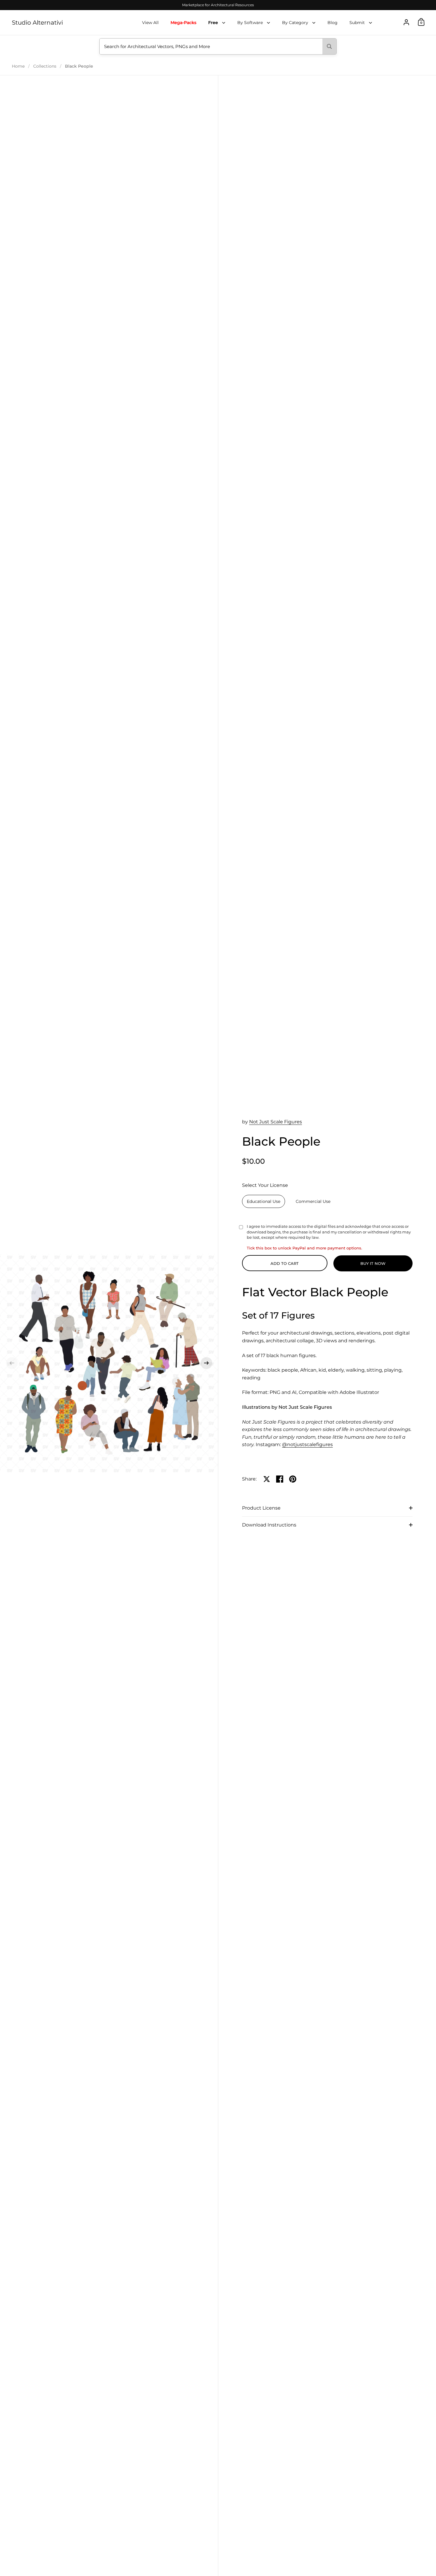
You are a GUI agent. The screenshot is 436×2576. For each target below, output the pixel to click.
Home (18, 66)
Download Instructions (269, 1525)
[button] (12, 1363)
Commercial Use (313, 1201)
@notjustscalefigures (307, 1444)
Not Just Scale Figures (276, 1122)
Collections (45, 66)
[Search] (329, 46)
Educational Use (264, 1201)
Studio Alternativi (37, 23)
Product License (261, 1508)
